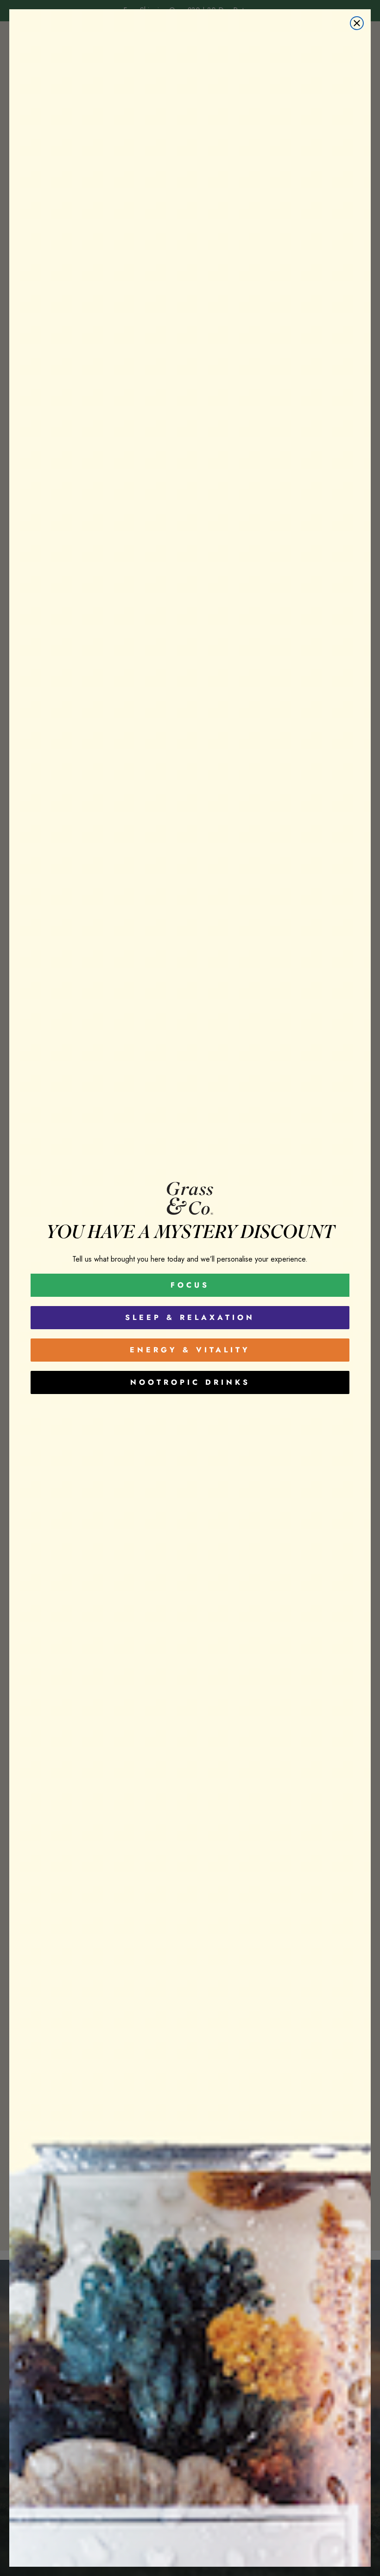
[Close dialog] (357, 23)
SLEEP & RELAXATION (190, 1317)
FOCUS (190, 1285)
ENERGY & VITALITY (190, 1350)
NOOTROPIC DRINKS (190, 1382)
